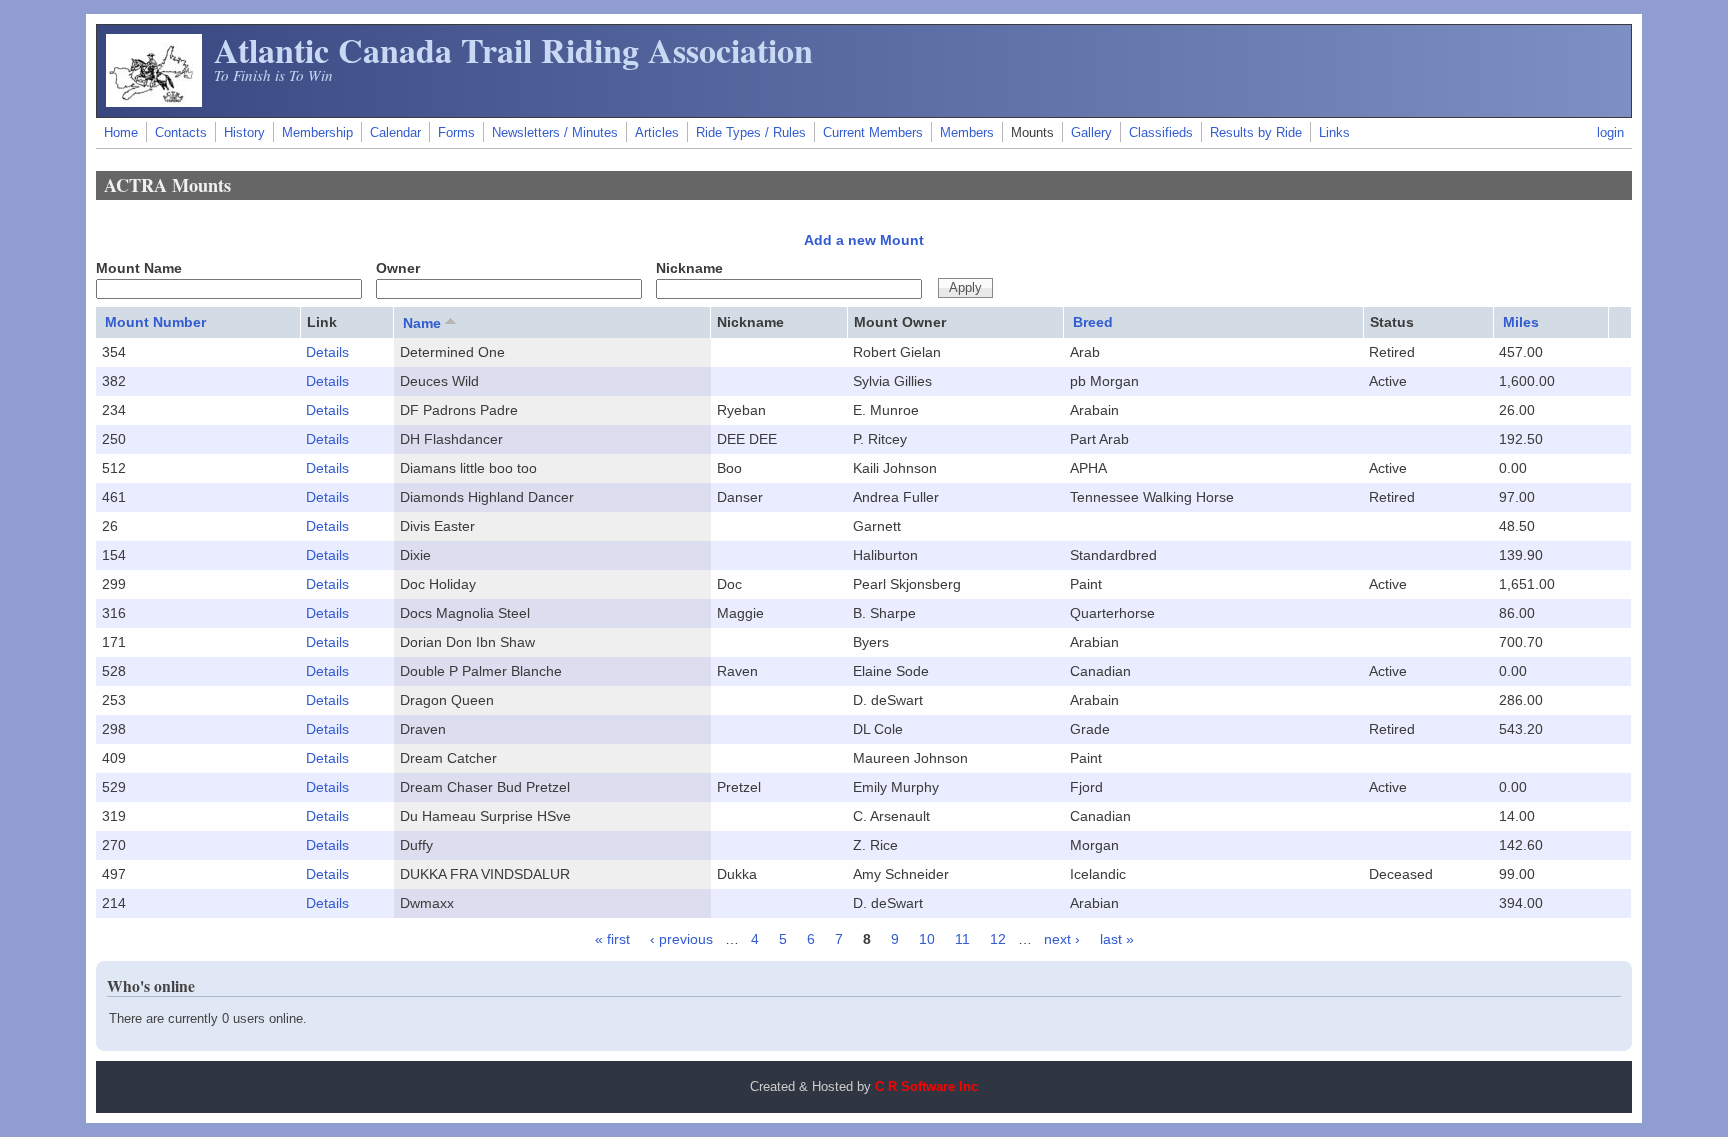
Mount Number (155, 322)
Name (422, 323)
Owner (398, 268)
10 (927, 939)
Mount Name (139, 268)
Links (1334, 133)
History (244, 133)
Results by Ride (1256, 133)
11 (962, 939)
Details (327, 352)
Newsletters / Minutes (555, 133)
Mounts (1032, 133)
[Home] (154, 102)
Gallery (1091, 133)
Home (121, 133)
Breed (1093, 322)
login (1610, 133)
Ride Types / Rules (751, 133)
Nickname (689, 268)
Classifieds (1161, 133)
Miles (1521, 322)
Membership (317, 133)
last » (1117, 939)
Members (967, 133)
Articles (657, 133)
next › (1062, 939)
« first (612, 939)
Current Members (873, 133)
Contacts (181, 133)
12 (998, 939)
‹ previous (681, 939)
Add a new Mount (864, 240)
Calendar (395, 133)
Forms (456, 133)
